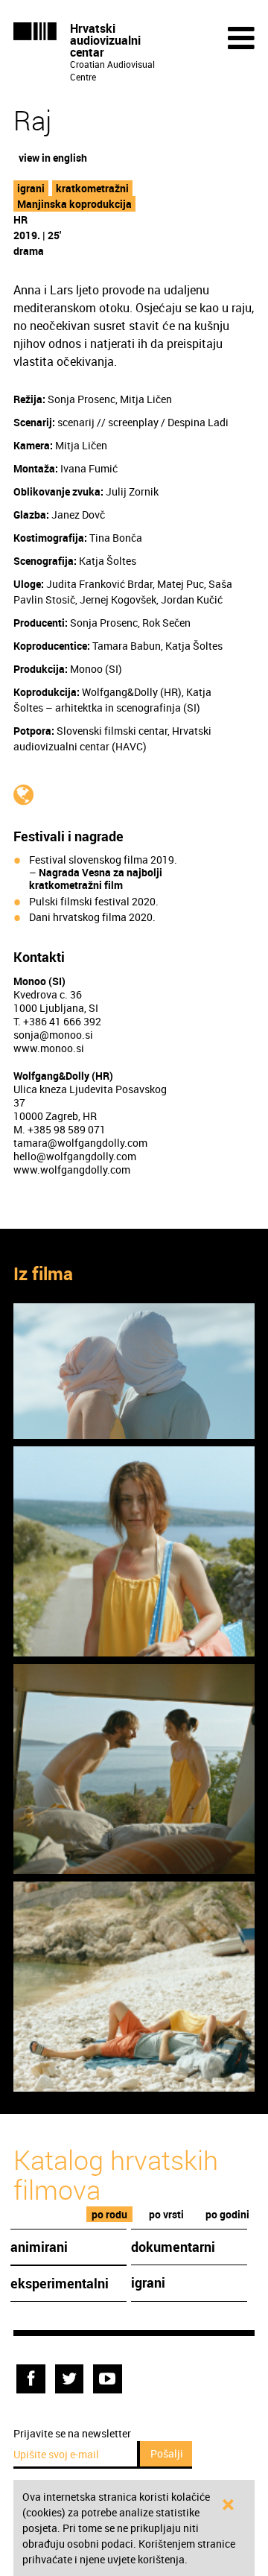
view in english (53, 158)
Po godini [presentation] (227, 2214)
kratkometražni (92, 188)
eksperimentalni (60, 2283)
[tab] (110, 2214)
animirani (39, 2247)
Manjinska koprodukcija (74, 204)
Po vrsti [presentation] (166, 2214)
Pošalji (167, 2453)
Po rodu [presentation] (109, 2214)
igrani (31, 188)
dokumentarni (173, 2247)
